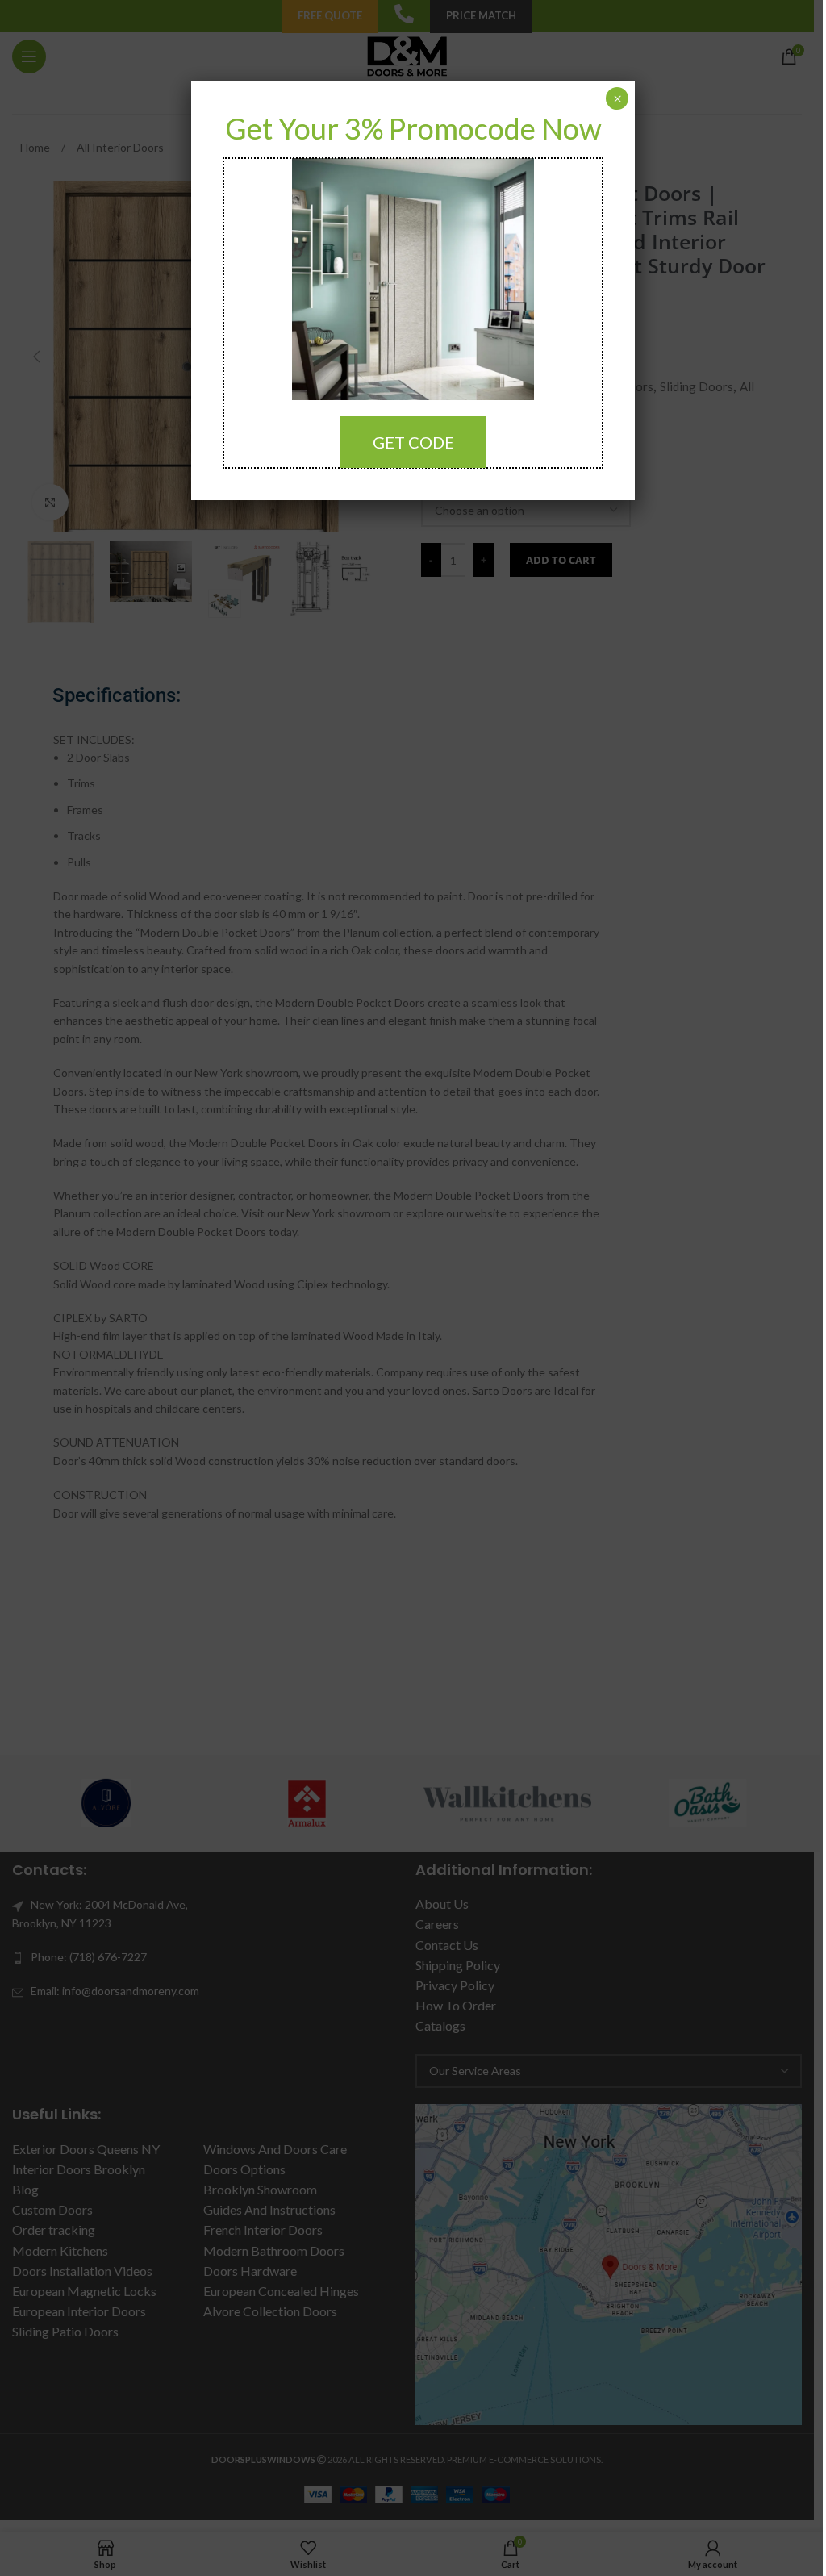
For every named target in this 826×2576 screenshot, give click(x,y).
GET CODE (413, 442)
